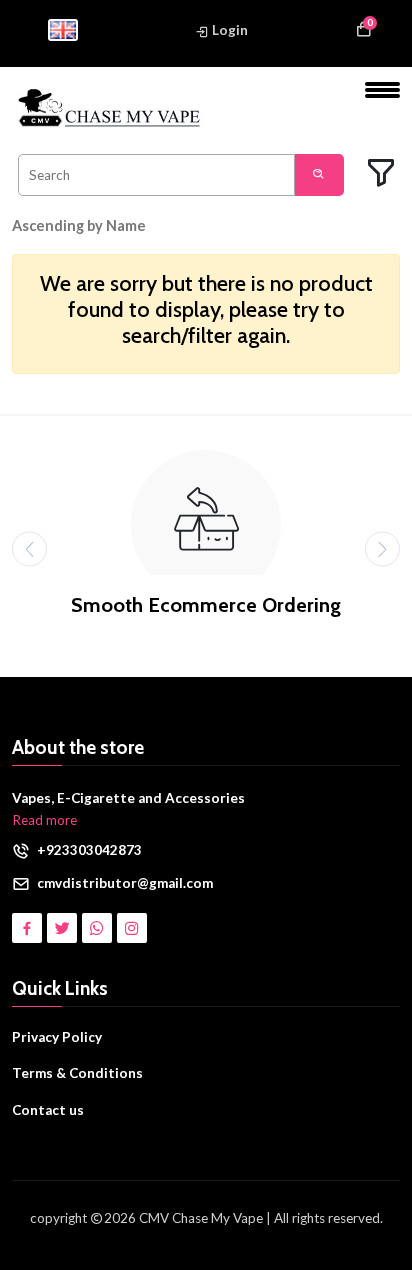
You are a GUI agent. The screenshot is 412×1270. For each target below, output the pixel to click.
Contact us (48, 1110)
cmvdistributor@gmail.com (125, 883)
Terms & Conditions (77, 1073)
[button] (93, 226)
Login (228, 30)
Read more (44, 820)
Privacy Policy (57, 1037)
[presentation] (29, 548)
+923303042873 (89, 850)
